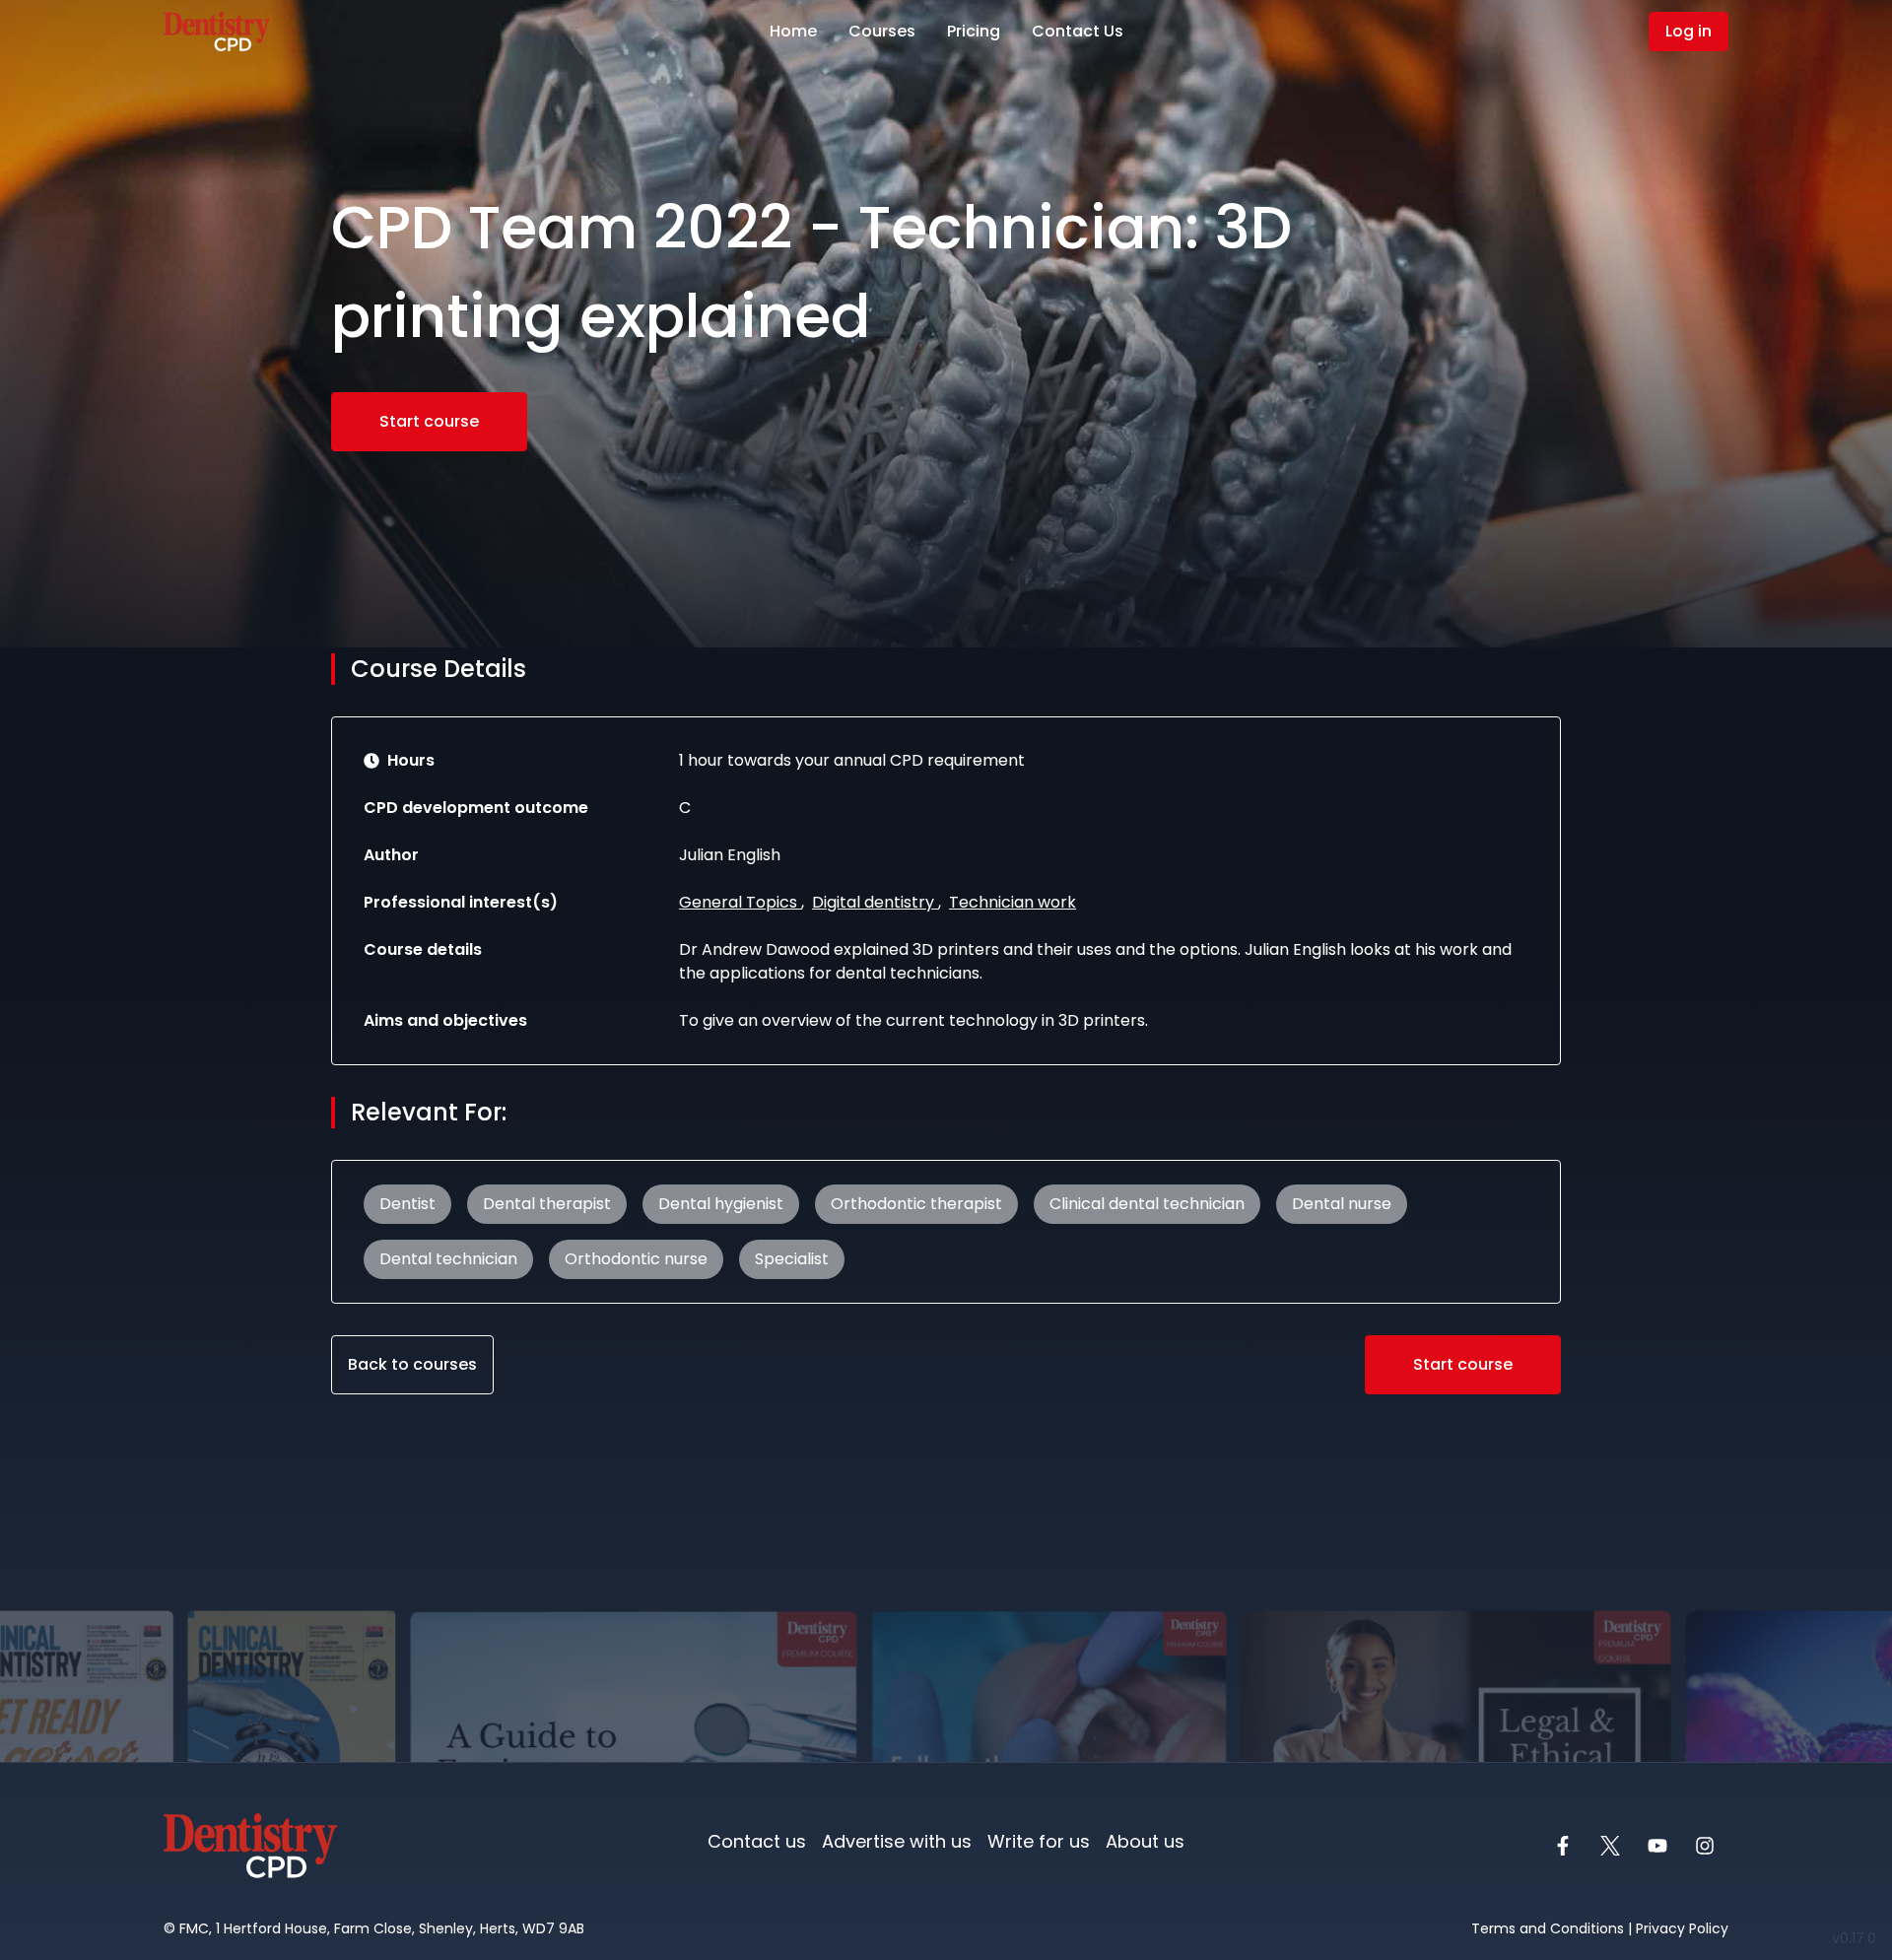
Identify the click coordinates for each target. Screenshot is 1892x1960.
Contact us (757, 1841)
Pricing (974, 31)
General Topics (740, 902)
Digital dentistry (875, 902)
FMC (194, 1928)
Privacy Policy (1682, 1928)
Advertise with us (897, 1841)
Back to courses (412, 1364)
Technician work (1013, 902)
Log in (1689, 31)
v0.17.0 (1858, 1938)
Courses (882, 31)
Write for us (1039, 1841)
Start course (429, 421)
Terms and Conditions (1548, 1928)
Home (793, 31)
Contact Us (1078, 31)
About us (1145, 1841)
